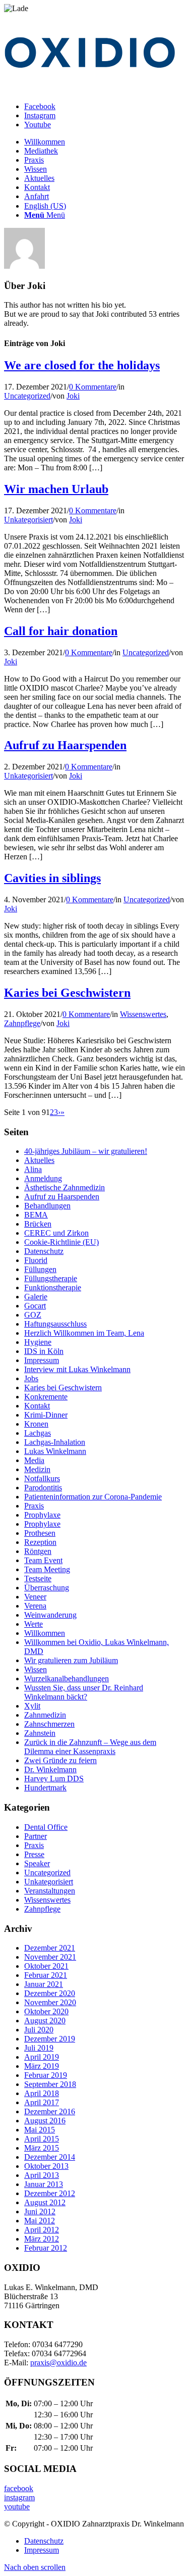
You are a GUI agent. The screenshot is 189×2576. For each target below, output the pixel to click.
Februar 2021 (46, 1975)
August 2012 (45, 2202)
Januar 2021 (44, 1984)
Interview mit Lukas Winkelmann (77, 1369)
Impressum (42, 1360)
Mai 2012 (40, 2221)
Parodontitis (43, 1488)
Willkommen (45, 1633)
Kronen (36, 1424)
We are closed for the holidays (82, 365)
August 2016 (45, 2121)
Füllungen (40, 1269)
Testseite (38, 1578)
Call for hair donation (61, 631)
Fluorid (36, 1260)
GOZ (33, 1315)
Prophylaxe (42, 1515)
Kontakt (37, 1406)
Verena (35, 1606)
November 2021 (50, 1957)
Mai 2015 (40, 2130)
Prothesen (40, 1533)
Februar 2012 (46, 2248)
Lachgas (38, 1433)
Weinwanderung (50, 1615)
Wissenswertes (143, 1014)
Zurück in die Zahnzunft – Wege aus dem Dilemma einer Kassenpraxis (90, 1747)
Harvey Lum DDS (54, 1779)
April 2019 (42, 2057)
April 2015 (42, 2139)
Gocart (35, 1306)
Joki (73, 396)
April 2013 (42, 2175)
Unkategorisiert (28, 520)
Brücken (38, 1224)
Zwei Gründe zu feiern (60, 1760)
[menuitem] (105, 142)
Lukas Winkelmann (55, 1451)
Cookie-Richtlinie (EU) (61, 1242)
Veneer (35, 1597)
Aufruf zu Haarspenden (65, 745)
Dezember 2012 (50, 2193)
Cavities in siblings (52, 878)
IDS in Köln (44, 1351)
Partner (36, 1836)
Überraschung (47, 1588)
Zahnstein (40, 1733)
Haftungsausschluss (55, 1324)
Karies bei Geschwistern (67, 993)
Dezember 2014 (50, 2157)
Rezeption (40, 1542)
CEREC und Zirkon (56, 1233)
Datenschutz (44, 1251)
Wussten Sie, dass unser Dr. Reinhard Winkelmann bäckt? (84, 1692)
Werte (34, 1624)
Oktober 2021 (46, 1966)
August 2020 (45, 2021)
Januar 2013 (44, 2184)
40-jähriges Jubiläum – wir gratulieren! (86, 1151)
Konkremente (46, 1397)
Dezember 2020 (50, 1993)
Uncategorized (27, 396)
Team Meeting (47, 1569)
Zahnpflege (22, 1023)
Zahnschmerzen (49, 1724)
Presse (34, 1854)
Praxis (34, 1506)
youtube (17, 2507)
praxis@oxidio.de (58, 2363)
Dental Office (46, 1827)
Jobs (31, 1378)
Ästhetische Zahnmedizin (65, 1187)
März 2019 (42, 2066)
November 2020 (50, 2002)
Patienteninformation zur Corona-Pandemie (93, 1497)
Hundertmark (45, 1788)
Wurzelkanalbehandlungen (67, 1679)
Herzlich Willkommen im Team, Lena (84, 1333)
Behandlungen (47, 1206)
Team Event (43, 1560)
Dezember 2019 (50, 2039)
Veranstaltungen (50, 1891)
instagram (19, 2497)
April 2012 (42, 2230)
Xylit (32, 1706)
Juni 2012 (40, 2212)
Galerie (36, 1297)
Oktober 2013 (46, 2166)
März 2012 (42, 2239)
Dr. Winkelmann (50, 1769)
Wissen (36, 1669)
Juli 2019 (39, 2048)
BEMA (36, 1215)
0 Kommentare (93, 387)
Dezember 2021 (50, 1948)
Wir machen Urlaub (56, 489)
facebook (19, 2488)
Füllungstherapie (51, 1278)
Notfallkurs (42, 1478)
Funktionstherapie (53, 1287)
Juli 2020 (39, 2030)
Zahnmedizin (45, 1715)
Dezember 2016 (50, 2111)
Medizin (37, 1469)
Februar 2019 (46, 2075)
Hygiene (38, 1342)
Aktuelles (39, 1160)
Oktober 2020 (46, 2011)
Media (34, 1460)
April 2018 (42, 2093)
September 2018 (50, 2084)
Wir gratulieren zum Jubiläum (71, 1660)
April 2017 (42, 2102)
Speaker (37, 1863)
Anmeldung (43, 1178)
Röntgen (38, 1551)
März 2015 (42, 2148)
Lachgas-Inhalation (55, 1442)
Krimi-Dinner (46, 1415)
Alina (33, 1169)
